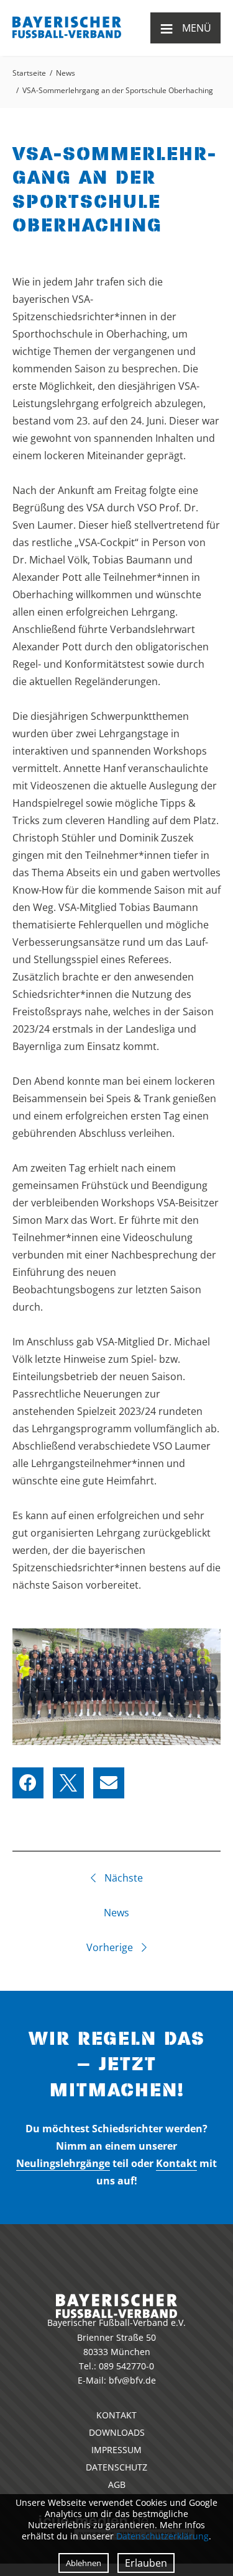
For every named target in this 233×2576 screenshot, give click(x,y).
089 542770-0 (126, 2366)
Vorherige (111, 1947)
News (66, 73)
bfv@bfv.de (132, 2380)
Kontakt (176, 2163)
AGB (117, 2484)
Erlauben (146, 2563)
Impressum (116, 2450)
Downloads (117, 2432)
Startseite (29, 73)
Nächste (122, 1878)
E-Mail (109, 1783)
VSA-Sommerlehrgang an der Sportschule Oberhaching (118, 90)
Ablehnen (84, 2563)
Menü (185, 28)
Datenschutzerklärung (162, 2536)
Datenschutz (116, 2467)
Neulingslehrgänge (63, 2163)
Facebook (28, 1783)
